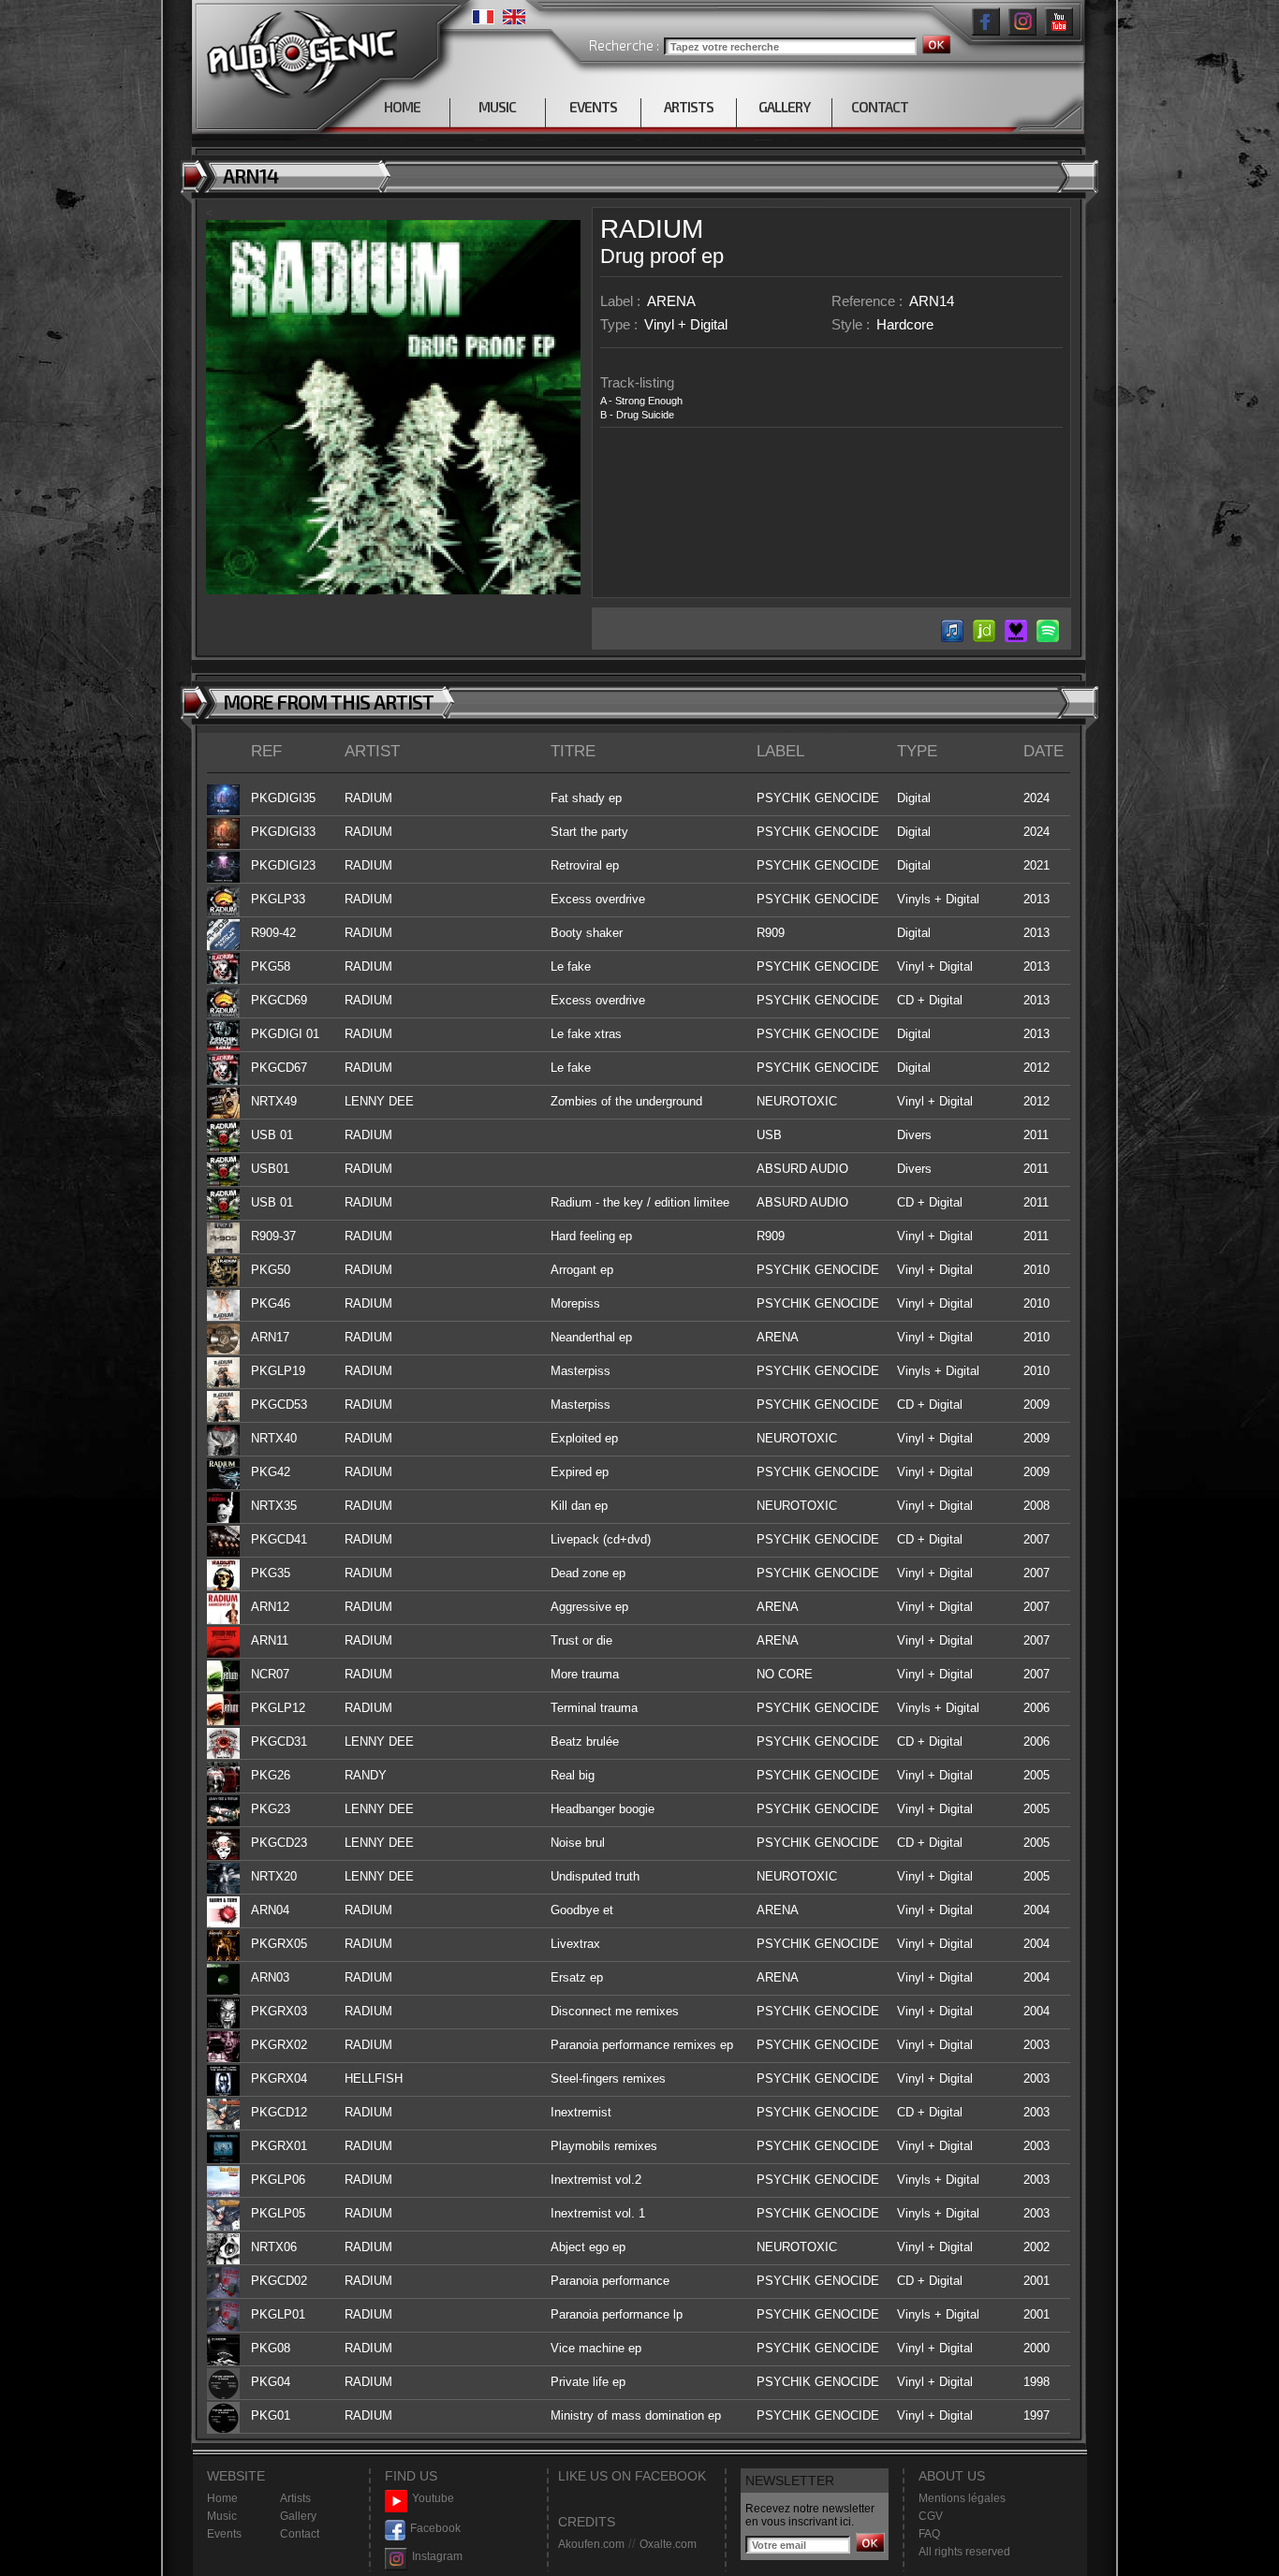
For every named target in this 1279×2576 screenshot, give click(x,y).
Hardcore (905, 324)
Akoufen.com (591, 2544)
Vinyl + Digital (686, 324)
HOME (402, 107)
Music (222, 2516)
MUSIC (497, 107)
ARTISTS (689, 107)
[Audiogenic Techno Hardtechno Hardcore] (298, 49)
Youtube (433, 2498)
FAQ (929, 2534)
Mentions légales (962, 2498)
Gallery (298, 2516)
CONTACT (880, 107)
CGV (931, 2516)
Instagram (437, 2556)
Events (224, 2534)
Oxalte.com (668, 2544)
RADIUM (652, 229)
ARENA (671, 301)
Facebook (435, 2528)
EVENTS (593, 107)
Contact (300, 2534)
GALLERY (784, 107)
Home (222, 2498)
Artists (295, 2498)
